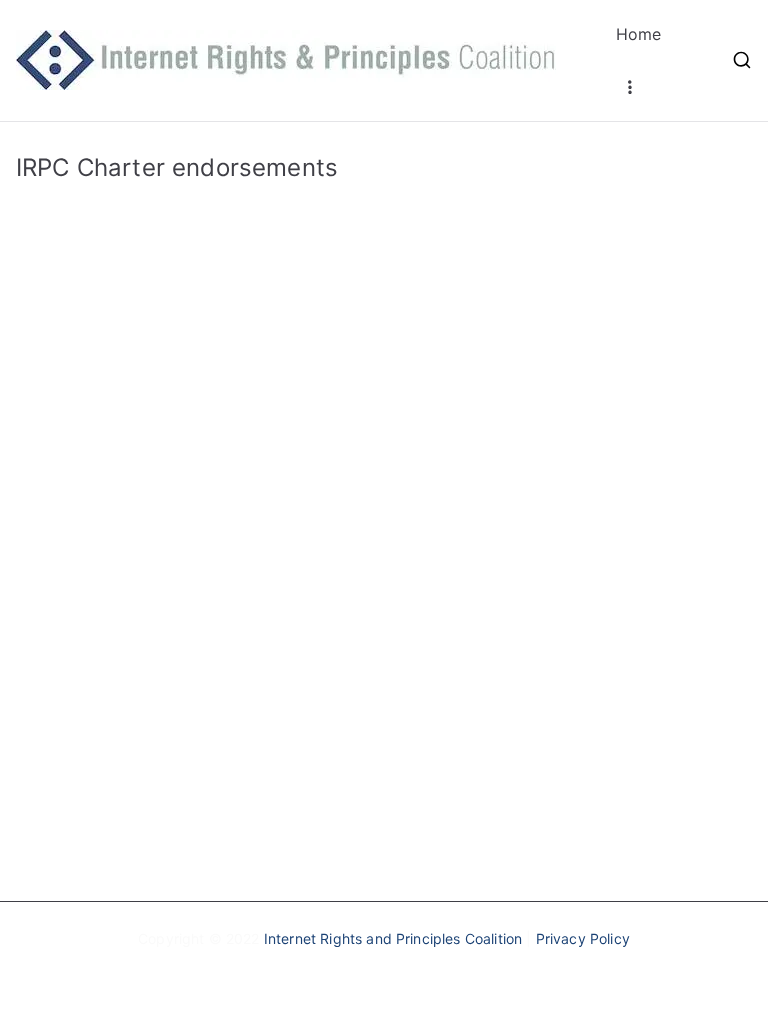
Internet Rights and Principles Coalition (393, 938)
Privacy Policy (583, 938)
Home (639, 34)
